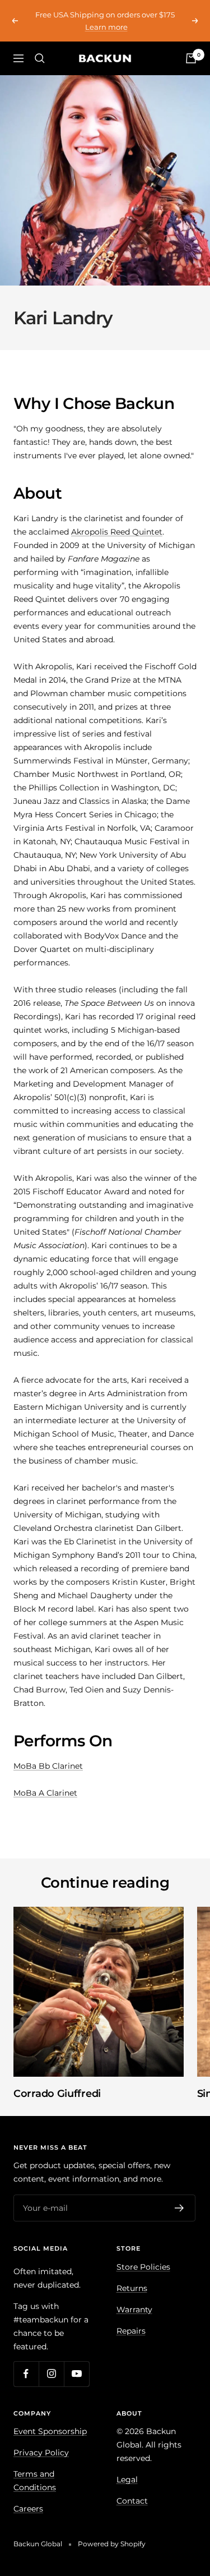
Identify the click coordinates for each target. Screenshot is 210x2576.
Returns (132, 2288)
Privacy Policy (41, 2453)
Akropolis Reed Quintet (117, 532)
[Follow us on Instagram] (51, 2374)
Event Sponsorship (50, 2431)
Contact (132, 2501)
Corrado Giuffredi (57, 2094)
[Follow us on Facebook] (26, 2374)
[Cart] (191, 58)
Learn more (106, 27)
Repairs (131, 2331)
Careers (28, 2509)
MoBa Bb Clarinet (48, 1766)
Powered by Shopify (112, 2544)
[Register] (179, 2208)
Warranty (134, 2310)
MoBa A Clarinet (45, 1793)
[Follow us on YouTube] (76, 2374)
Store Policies (143, 2267)
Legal (127, 2480)
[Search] (40, 58)
